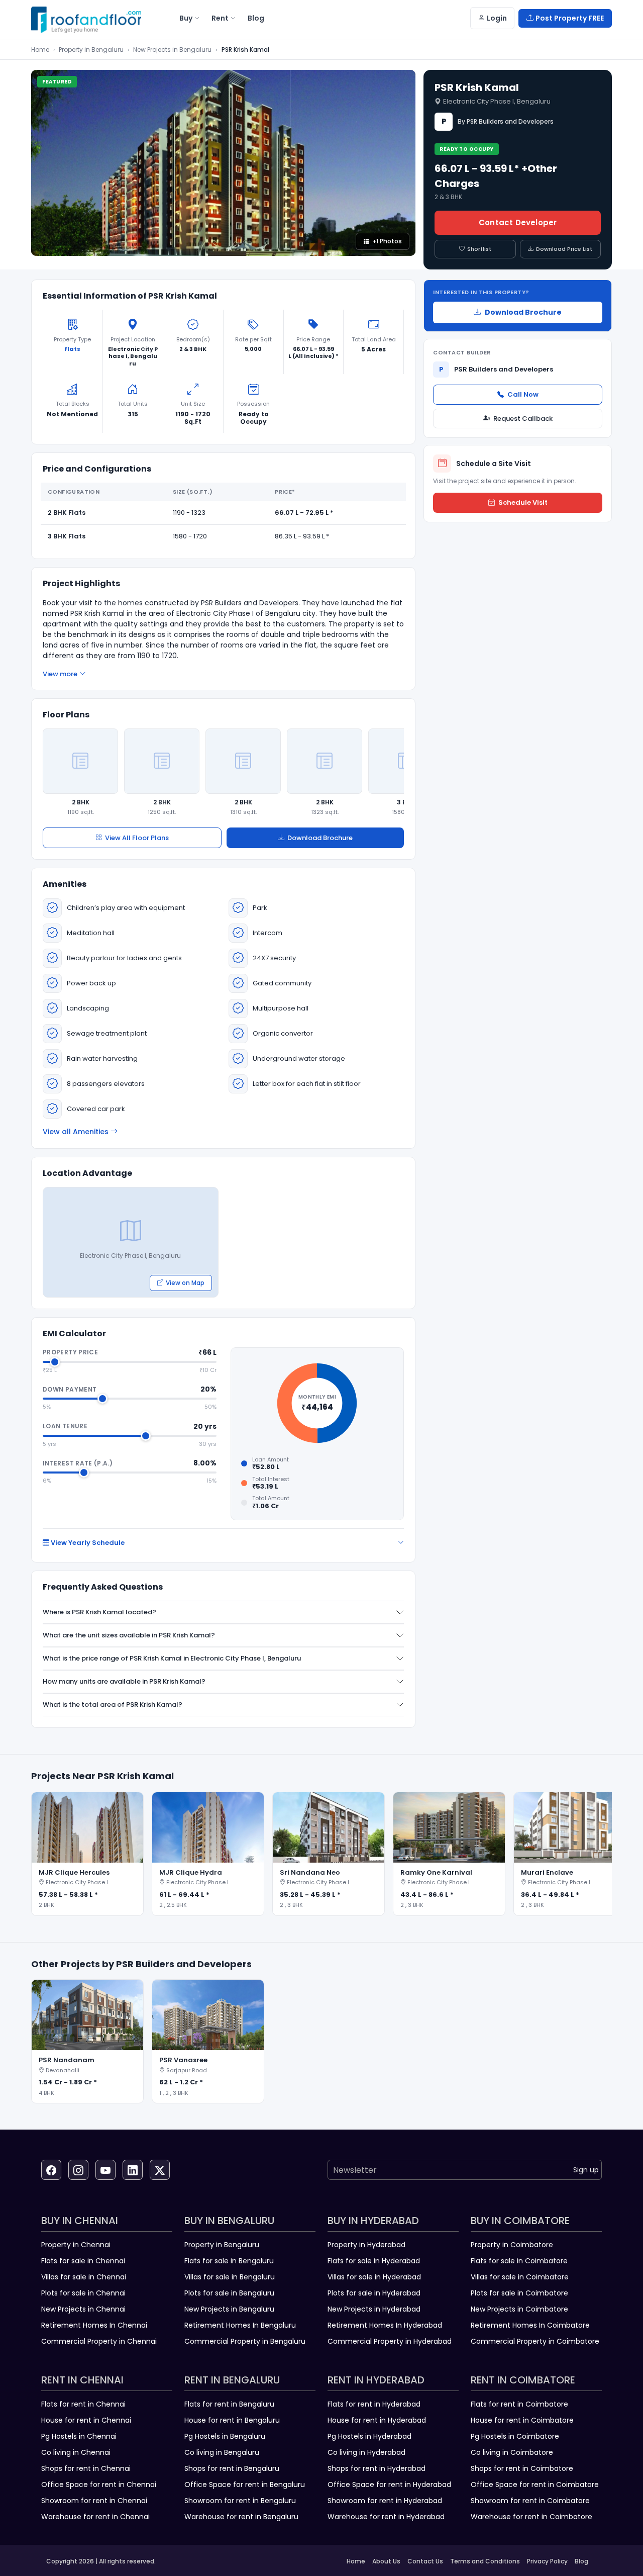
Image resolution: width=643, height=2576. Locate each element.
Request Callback (523, 418)
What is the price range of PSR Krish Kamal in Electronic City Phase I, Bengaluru (172, 1658)
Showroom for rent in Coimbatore (530, 2501)
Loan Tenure (65, 1426)
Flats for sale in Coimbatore (519, 2261)
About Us (386, 2561)
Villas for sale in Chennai (84, 2277)
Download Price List (564, 249)
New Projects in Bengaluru (172, 50)
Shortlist (479, 249)
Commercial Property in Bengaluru (245, 2341)
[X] (160, 2170)
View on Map (185, 1283)
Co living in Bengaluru (222, 2452)
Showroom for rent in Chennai (94, 2501)
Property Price (70, 1352)
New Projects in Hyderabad (374, 2309)
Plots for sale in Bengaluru (229, 2293)
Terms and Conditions (485, 2561)
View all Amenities (76, 1132)
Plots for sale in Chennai (83, 2293)
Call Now (523, 394)
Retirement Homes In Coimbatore (530, 2325)
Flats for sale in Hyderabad (374, 2261)
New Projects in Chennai (83, 2309)
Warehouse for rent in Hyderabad (386, 2517)
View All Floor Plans (137, 838)
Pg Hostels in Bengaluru (225, 2436)
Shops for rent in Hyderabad (377, 2468)
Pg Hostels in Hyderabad (369, 2436)
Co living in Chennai (76, 2452)
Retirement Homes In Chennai (94, 2325)
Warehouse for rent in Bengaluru (241, 2517)
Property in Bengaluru (91, 50)
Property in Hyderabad (366, 2245)
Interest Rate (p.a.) (78, 1463)
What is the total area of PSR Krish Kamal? (113, 1705)
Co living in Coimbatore (512, 2452)
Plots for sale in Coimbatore (519, 2293)
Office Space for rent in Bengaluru (245, 2485)
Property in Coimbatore (512, 2245)
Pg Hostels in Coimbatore (515, 2436)
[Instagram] (78, 2170)
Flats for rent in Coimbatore (519, 2404)
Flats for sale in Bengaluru (229, 2261)
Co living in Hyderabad (366, 2452)
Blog (581, 2561)
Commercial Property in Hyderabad (390, 2341)
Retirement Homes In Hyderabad (385, 2325)
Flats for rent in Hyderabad (374, 2404)
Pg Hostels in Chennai (79, 2436)
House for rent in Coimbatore (522, 2420)
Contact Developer (518, 222)
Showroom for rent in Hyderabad (385, 2501)
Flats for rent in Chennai (83, 2404)
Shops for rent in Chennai (86, 2468)
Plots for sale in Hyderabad (374, 2293)
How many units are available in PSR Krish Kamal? (124, 1681)
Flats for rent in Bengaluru (229, 2404)
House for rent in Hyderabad (377, 2420)
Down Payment (70, 1389)
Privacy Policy (547, 2561)
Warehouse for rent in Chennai (95, 2517)
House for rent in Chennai (86, 2420)
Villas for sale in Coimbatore (520, 2277)
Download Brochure (320, 838)
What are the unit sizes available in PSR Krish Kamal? (129, 1635)
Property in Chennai (76, 2245)
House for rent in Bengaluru (232, 2420)
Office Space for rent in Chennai (99, 2485)
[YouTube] (105, 2170)
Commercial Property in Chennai (99, 2341)
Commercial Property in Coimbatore (535, 2341)
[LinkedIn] (133, 2170)
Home (40, 50)
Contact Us (425, 2561)
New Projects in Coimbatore (519, 2309)
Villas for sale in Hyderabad (374, 2277)
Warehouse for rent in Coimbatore (531, 2517)
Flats (72, 349)
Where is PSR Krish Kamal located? (99, 1612)
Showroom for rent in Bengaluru (240, 2501)
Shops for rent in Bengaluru (232, 2468)
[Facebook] (51, 2170)
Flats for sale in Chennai (83, 2261)
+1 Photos (387, 241)
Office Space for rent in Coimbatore (535, 2485)
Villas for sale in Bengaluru (230, 2277)
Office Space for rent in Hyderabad (389, 2485)
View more (60, 674)
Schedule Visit (523, 502)
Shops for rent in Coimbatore (522, 2468)
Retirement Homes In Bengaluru (240, 2325)
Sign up (586, 2170)
